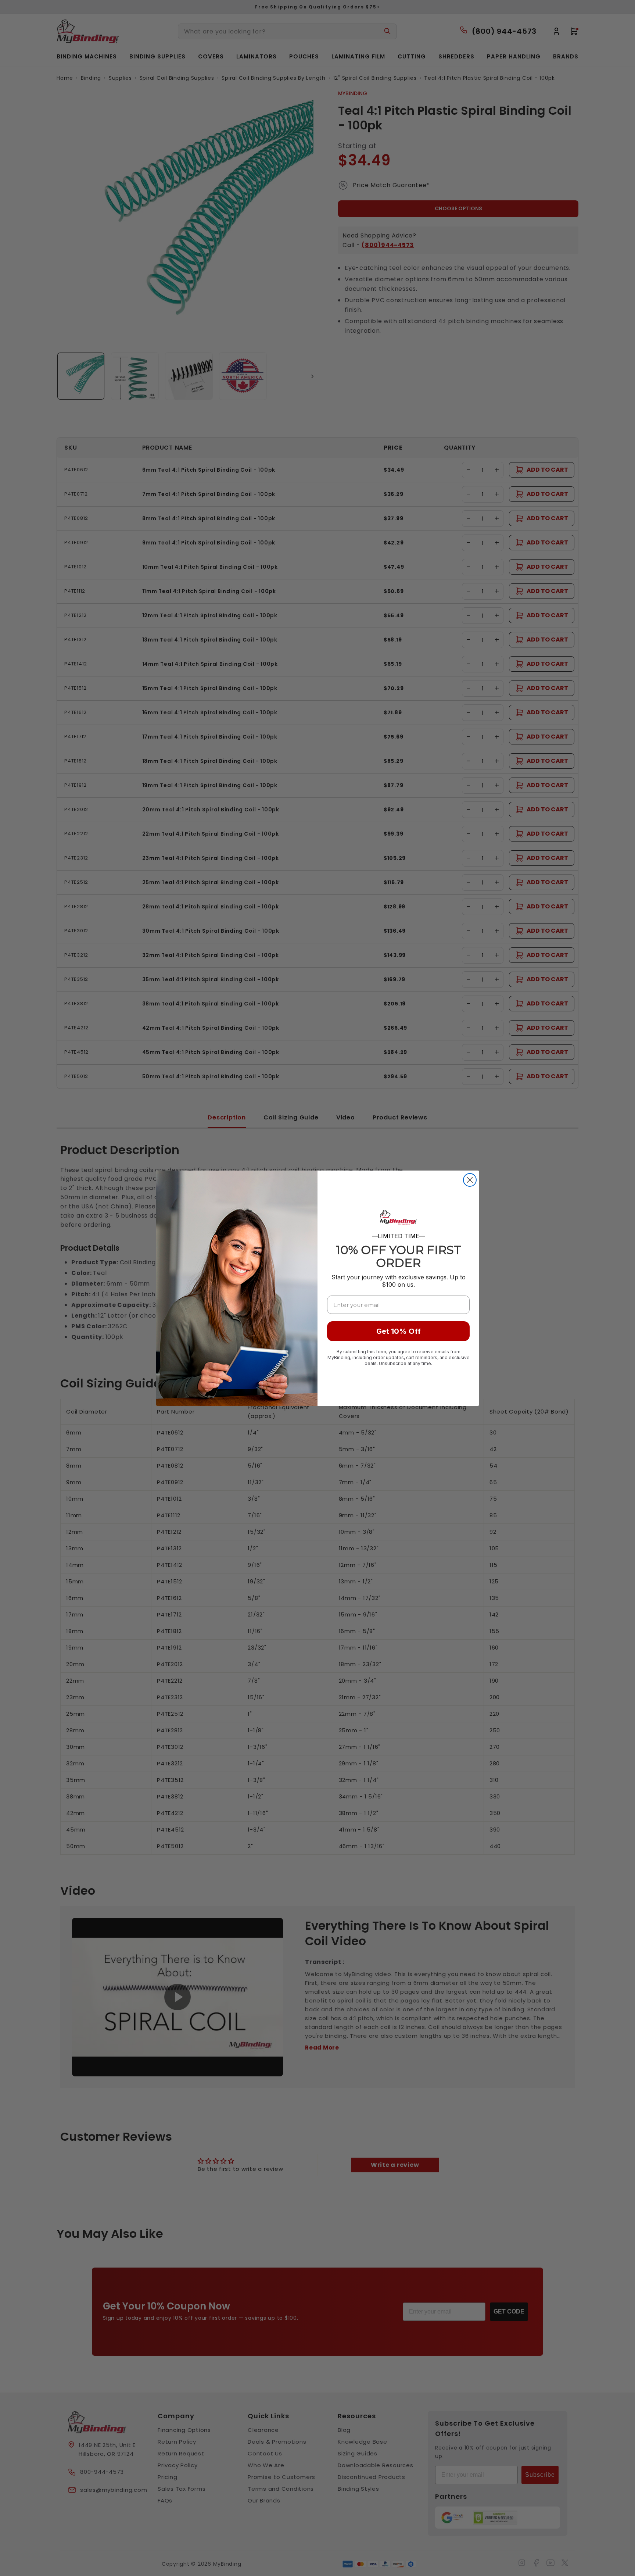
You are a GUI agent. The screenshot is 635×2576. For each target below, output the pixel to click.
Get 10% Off (399, 1331)
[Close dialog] (470, 1180)
